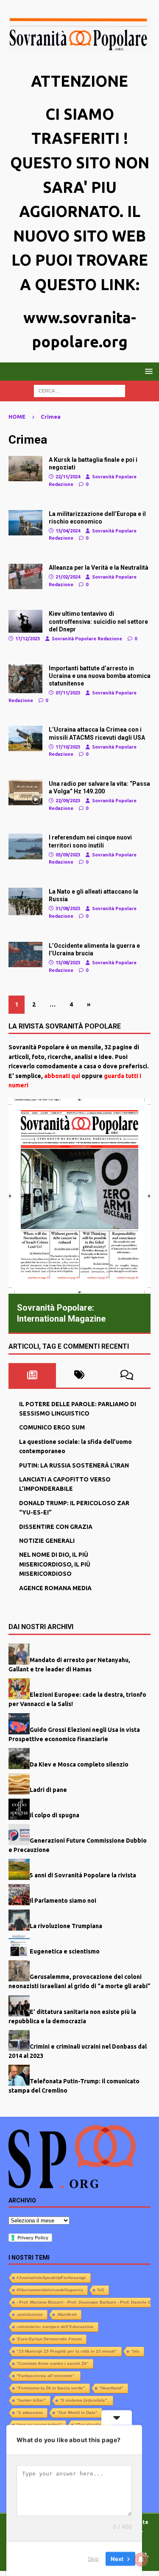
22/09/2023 (68, 801)
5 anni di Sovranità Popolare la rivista (83, 1875)
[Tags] (80, 1375)
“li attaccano (30, 2413)
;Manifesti (67, 2314)
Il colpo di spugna (54, 1815)
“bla (135, 2351)
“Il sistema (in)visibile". (84, 2400)
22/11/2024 (68, 477)
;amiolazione (30, 2314)
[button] (147, 371)
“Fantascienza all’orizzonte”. (46, 2376)
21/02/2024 (68, 577)
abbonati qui (62, 1076)
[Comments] (127, 1375)
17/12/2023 (28, 639)
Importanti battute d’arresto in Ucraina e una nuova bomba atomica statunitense (100, 676)
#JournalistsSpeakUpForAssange (51, 2278)
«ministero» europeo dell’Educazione (55, 2327)
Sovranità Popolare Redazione (87, 639)
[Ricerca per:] (79, 390)
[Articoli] (25, 469)
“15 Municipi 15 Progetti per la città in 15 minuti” (67, 2351)
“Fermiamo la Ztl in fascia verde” (51, 2388)
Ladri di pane (48, 1790)
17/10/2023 (68, 747)
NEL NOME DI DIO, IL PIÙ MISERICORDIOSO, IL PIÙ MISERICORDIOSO (55, 1564)
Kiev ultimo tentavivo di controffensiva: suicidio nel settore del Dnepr (98, 621)
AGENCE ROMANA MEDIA (55, 1588)
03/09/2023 (68, 855)
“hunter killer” (31, 2400)
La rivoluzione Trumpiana (66, 1926)
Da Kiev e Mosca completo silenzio (79, 1764)
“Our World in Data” (77, 2413)
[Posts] (32, 1375)
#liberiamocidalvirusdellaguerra (50, 2290)
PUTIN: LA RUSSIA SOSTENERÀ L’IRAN (74, 1465)
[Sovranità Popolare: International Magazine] (79, 1196)
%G (101, 2290)
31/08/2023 (68, 908)
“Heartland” (111, 2388)
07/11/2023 (68, 693)
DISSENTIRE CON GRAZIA (56, 1527)
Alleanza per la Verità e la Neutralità (99, 568)
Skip (93, 2559)
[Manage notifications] (141, 2560)
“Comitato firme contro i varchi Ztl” (53, 2363)
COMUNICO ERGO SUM (52, 1427)
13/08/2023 (68, 963)
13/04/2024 (68, 531)
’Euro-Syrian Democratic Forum (49, 2339)
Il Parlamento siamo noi (63, 1901)
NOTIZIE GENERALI (47, 1541)
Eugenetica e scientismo (65, 1951)
